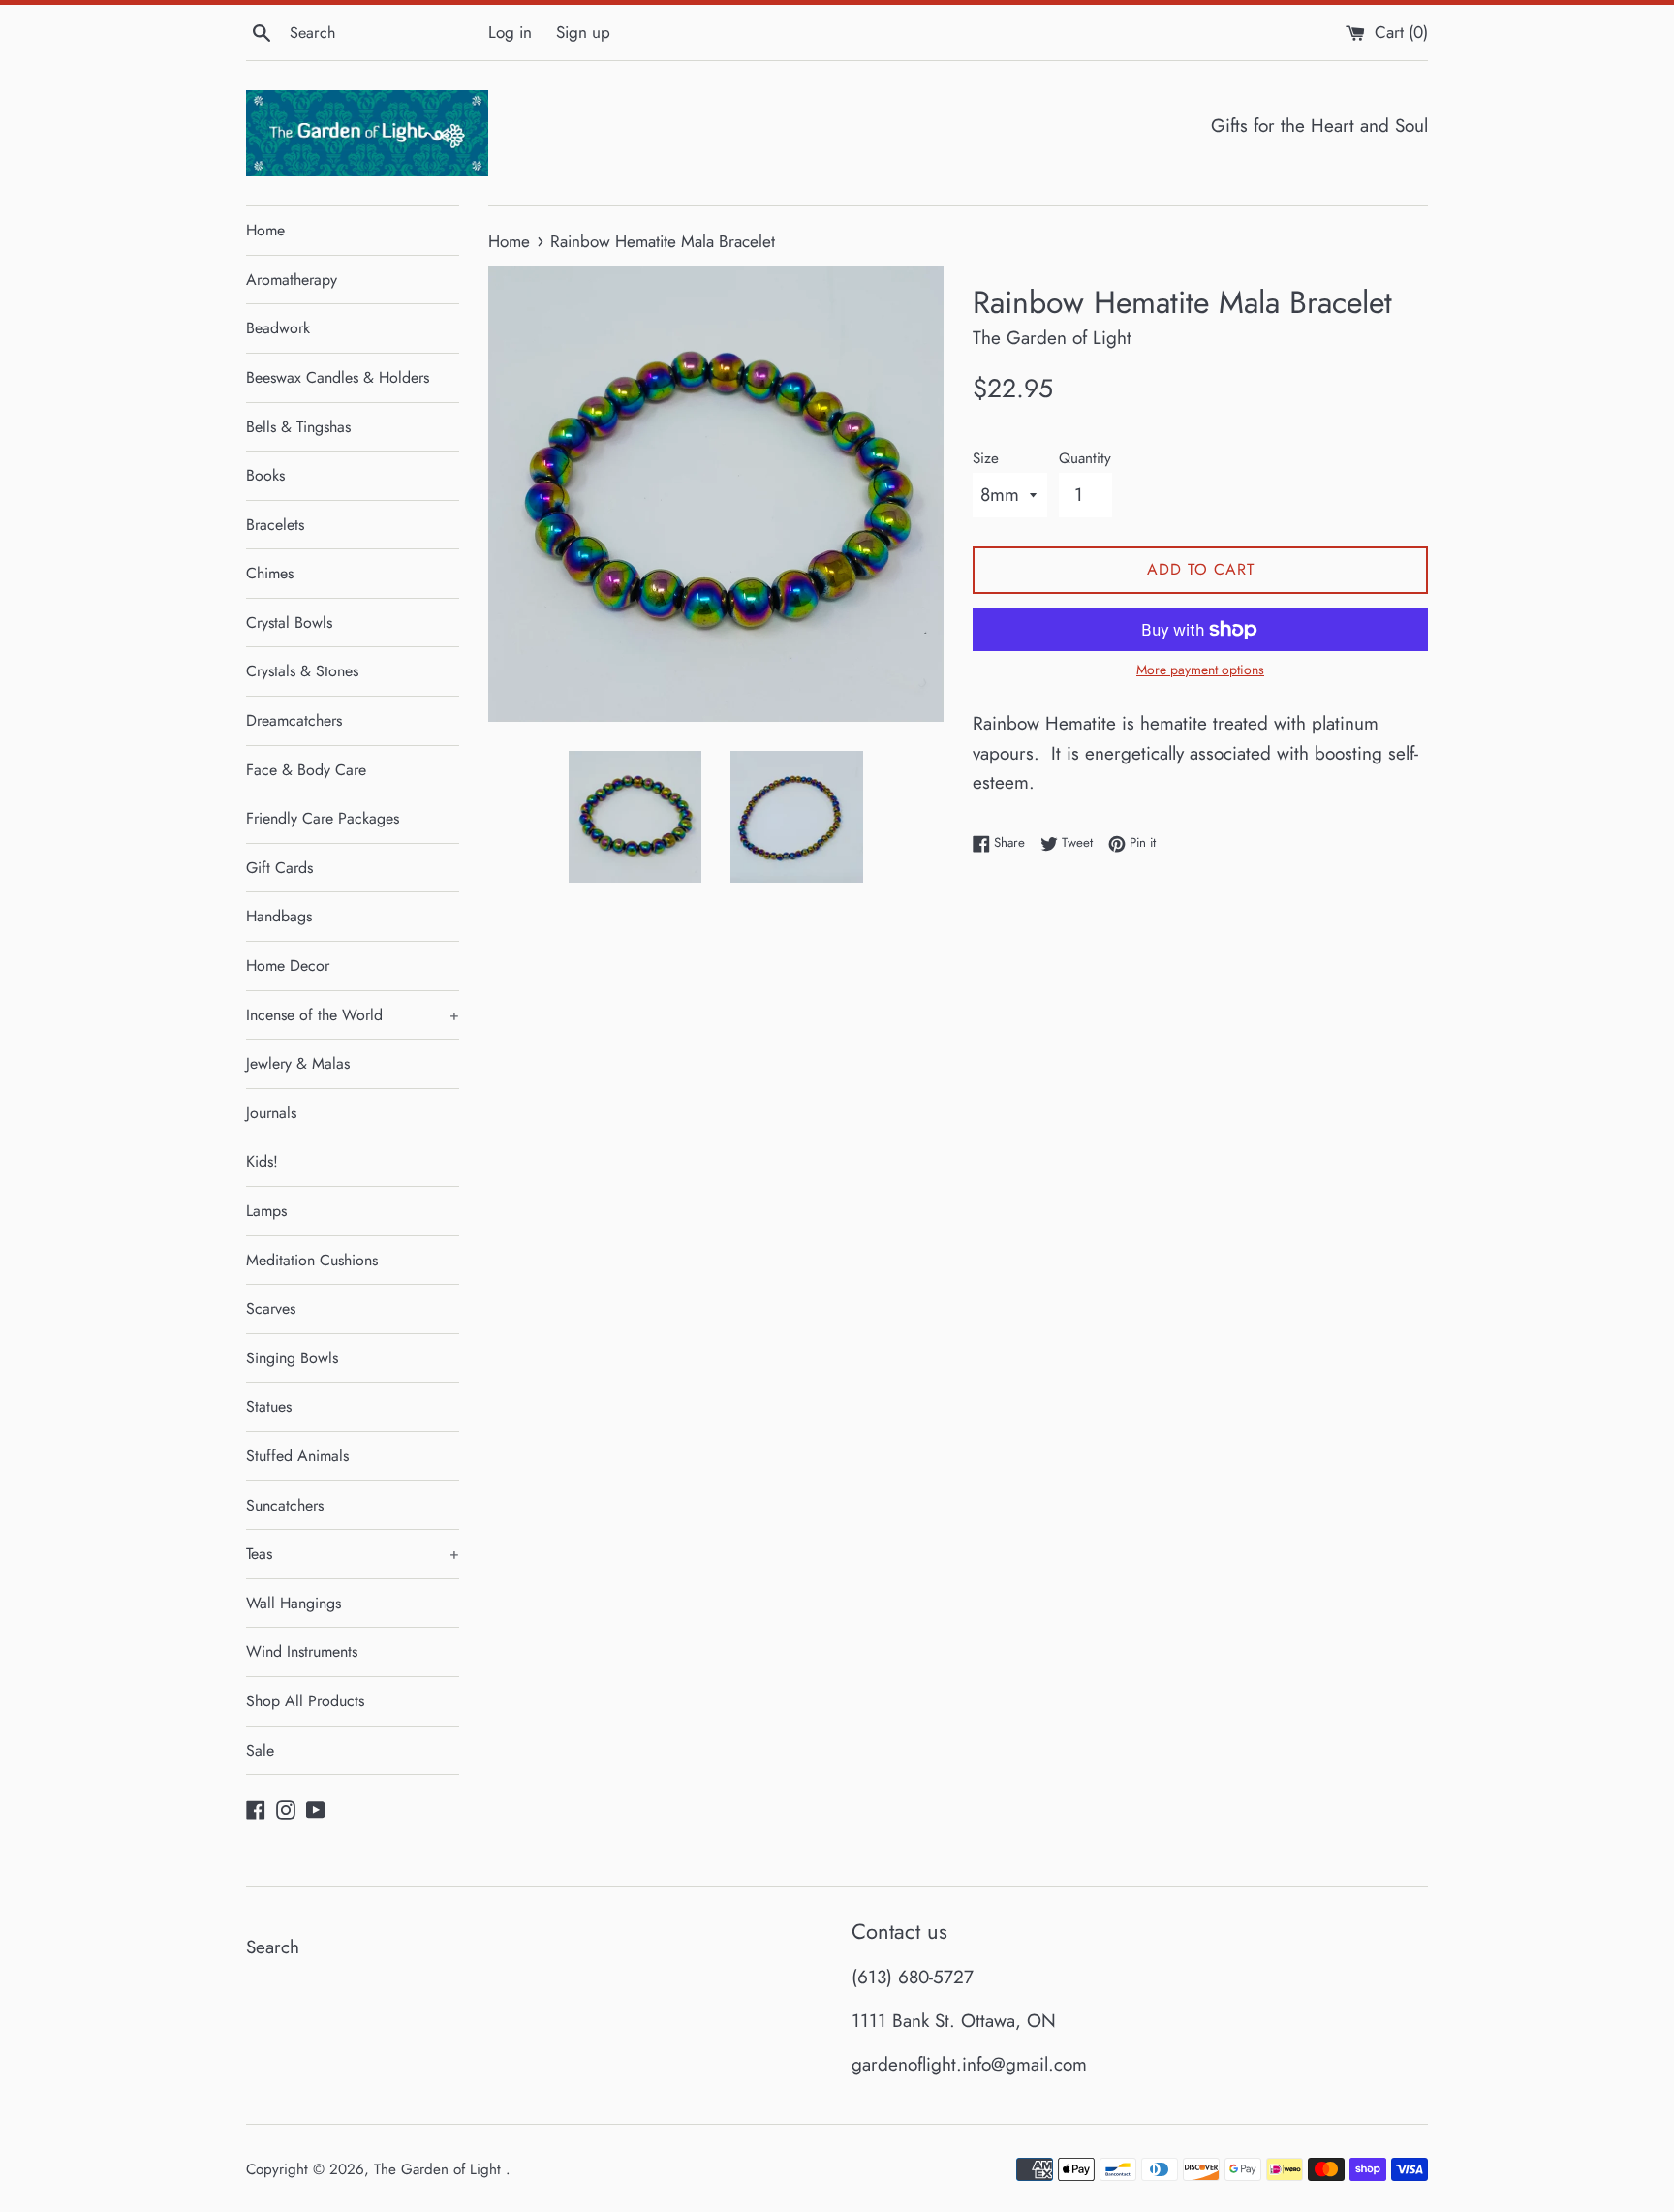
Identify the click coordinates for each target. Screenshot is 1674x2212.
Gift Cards (279, 868)
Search (273, 1947)
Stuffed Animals (297, 1456)
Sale (260, 1750)
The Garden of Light (440, 2169)
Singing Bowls (292, 1358)
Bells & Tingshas (298, 427)
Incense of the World (353, 1015)
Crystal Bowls (289, 623)
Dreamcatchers (294, 720)
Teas (353, 1554)
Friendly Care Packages (323, 818)
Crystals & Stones (302, 671)
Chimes (270, 573)
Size (986, 458)
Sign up (583, 32)
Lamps (266, 1211)
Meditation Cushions (312, 1260)
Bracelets (275, 525)
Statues (269, 1406)
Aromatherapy (292, 280)
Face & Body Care (306, 770)
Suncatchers (285, 1505)
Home (265, 230)
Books (265, 475)
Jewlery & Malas (298, 1063)
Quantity (1085, 458)
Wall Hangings (294, 1603)
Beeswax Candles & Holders (338, 377)
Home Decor (288, 966)
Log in (510, 32)
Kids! (262, 1161)
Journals (271, 1113)
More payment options (1200, 670)
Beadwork (278, 328)
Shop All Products (305, 1701)
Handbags (279, 916)
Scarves (271, 1309)
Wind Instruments (302, 1651)
